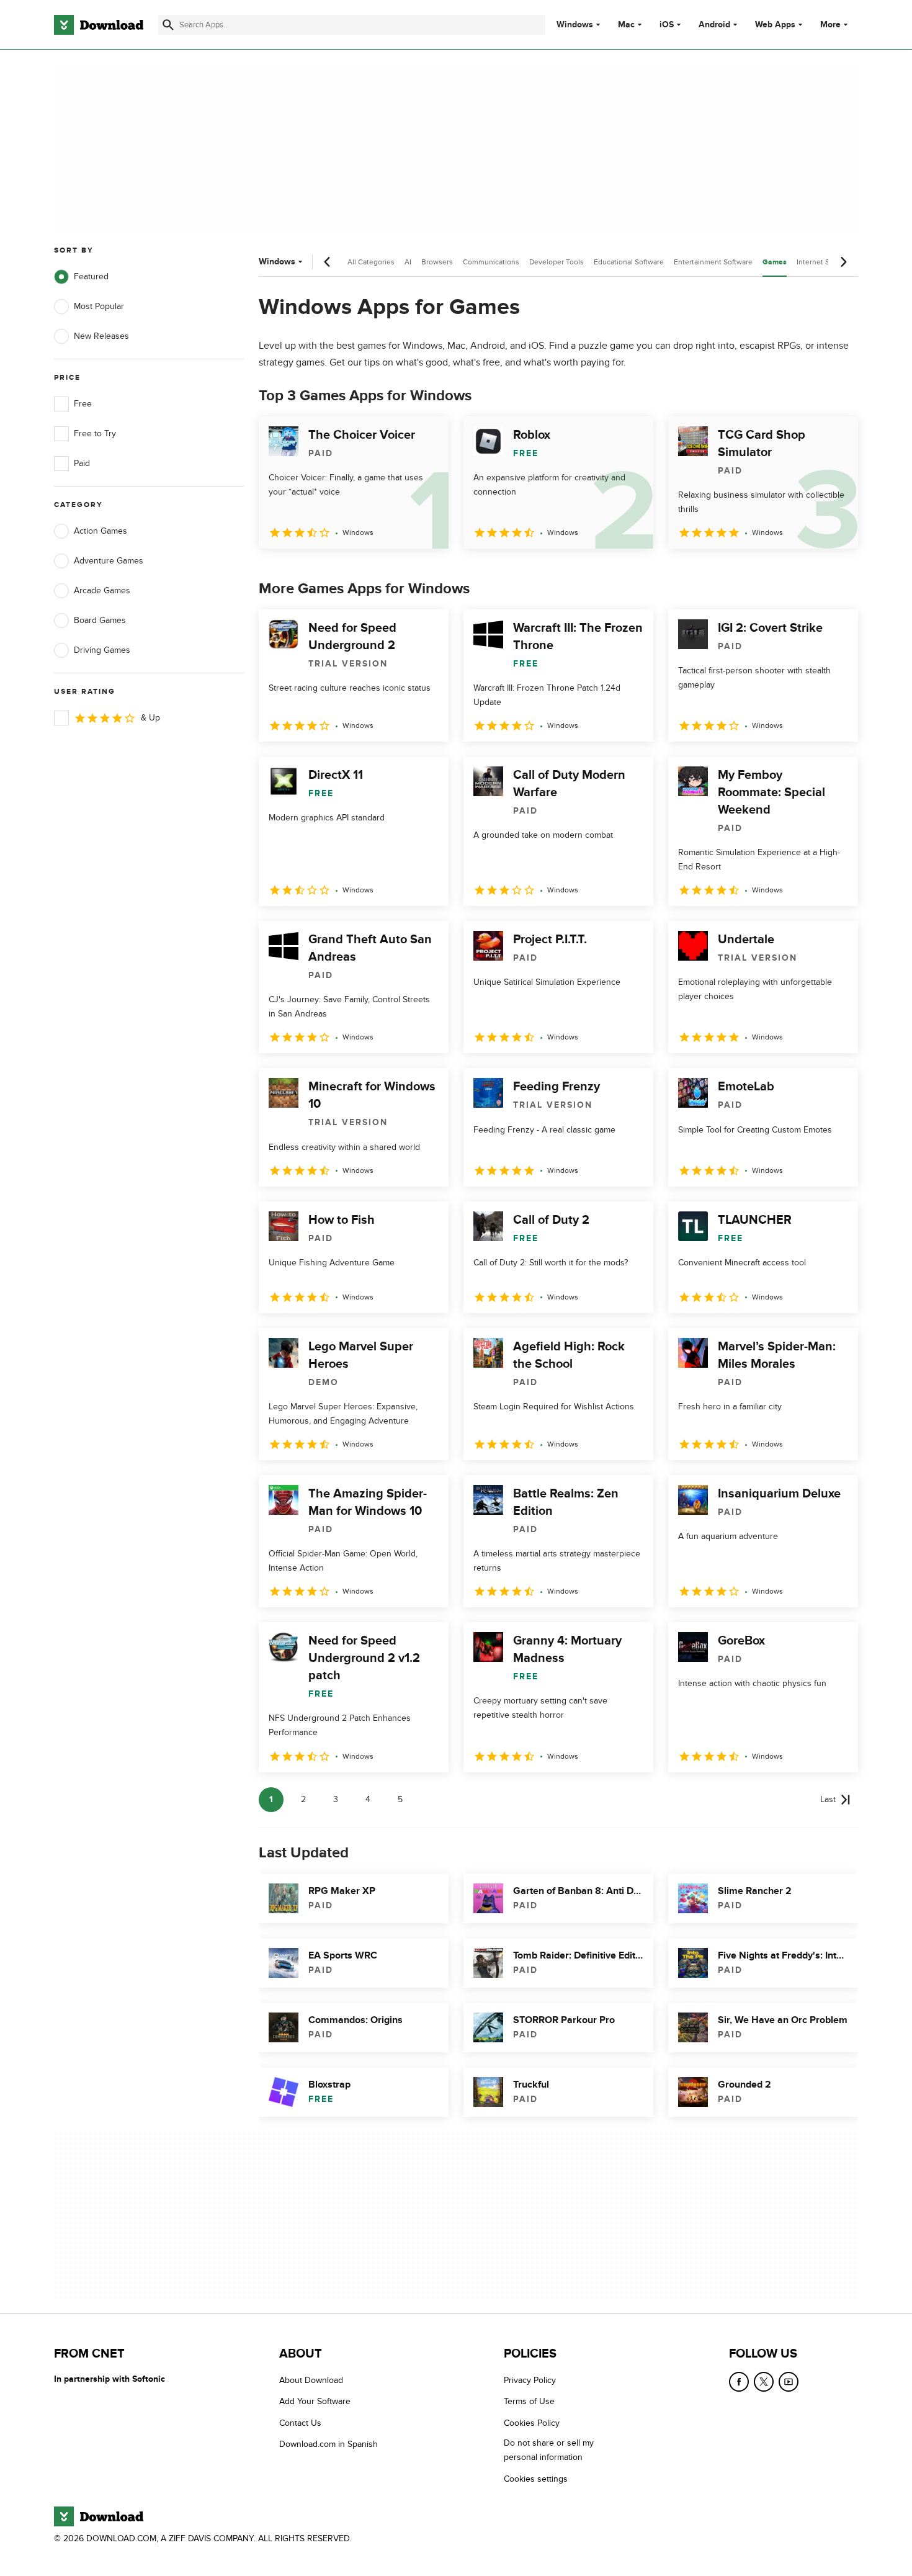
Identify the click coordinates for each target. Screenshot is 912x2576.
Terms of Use (529, 2402)
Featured (91, 276)
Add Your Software (315, 2402)
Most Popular (99, 306)
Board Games (100, 620)
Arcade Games (102, 590)
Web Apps (775, 25)
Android (714, 25)
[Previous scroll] (328, 262)
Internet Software (825, 262)
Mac (626, 25)
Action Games (101, 531)
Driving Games (102, 650)
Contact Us (300, 2423)
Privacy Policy (530, 2380)
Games (775, 262)
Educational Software (629, 262)
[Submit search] (168, 25)
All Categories (371, 262)
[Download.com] (99, 25)
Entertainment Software (713, 262)
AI (408, 262)
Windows (575, 25)
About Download (311, 2380)
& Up (150, 718)
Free (83, 404)
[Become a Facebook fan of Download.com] (739, 2382)
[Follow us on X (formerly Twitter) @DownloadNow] (764, 2382)
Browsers (437, 262)
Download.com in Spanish (329, 2444)
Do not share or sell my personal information (549, 2450)
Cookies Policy (532, 2423)
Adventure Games (109, 561)
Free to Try (95, 433)
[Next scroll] (843, 262)
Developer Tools (557, 262)
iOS (667, 25)
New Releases (101, 336)
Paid (82, 463)
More (830, 25)
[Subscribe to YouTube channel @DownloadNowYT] (789, 2382)
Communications (491, 262)
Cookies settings (536, 2479)
